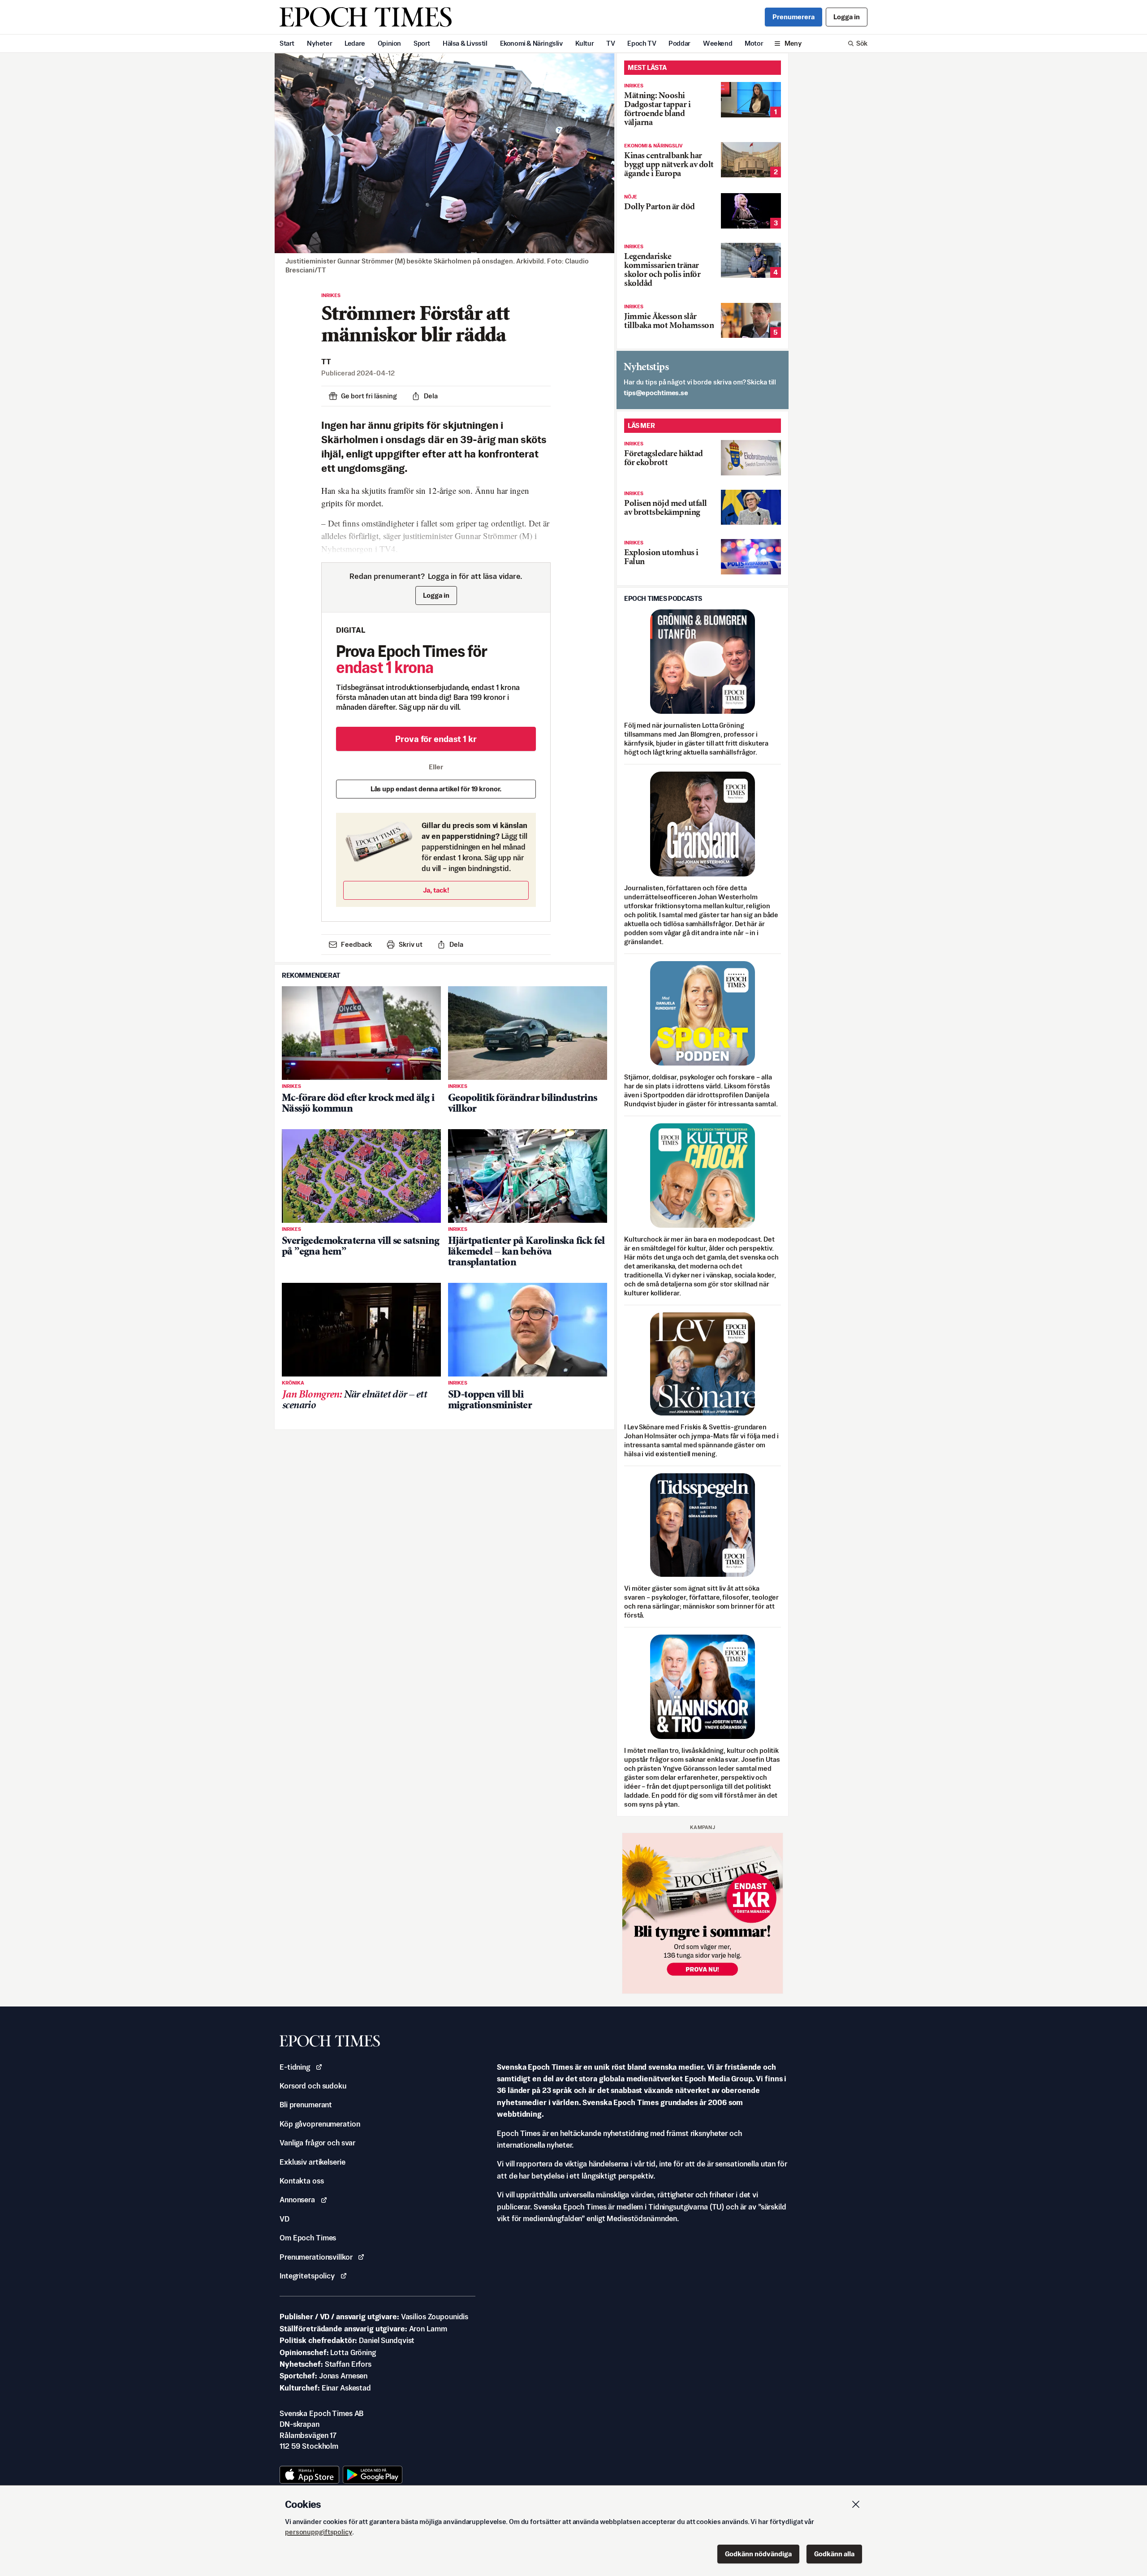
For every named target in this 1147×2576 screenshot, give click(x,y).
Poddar (679, 43)
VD (285, 2219)
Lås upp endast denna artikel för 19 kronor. (436, 789)
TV (610, 43)
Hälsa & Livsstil (465, 43)
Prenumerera (793, 17)
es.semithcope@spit (656, 393)
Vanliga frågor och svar (317, 2143)
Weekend (718, 43)
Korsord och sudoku (313, 2086)
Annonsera (297, 2200)
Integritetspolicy (307, 2276)
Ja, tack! (436, 890)
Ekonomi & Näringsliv (531, 43)
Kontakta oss (302, 2181)
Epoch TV (642, 43)
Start (287, 43)
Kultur (585, 43)
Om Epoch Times (308, 2238)
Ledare (355, 43)
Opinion (389, 43)
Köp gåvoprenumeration (320, 2124)
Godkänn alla (834, 2554)
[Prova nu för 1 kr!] (703, 1913)
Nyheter (319, 43)
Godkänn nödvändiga (758, 2554)
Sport (422, 43)
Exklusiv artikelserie (312, 2162)
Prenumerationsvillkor (316, 2257)
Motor (754, 43)
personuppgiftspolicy (319, 2532)
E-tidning (295, 2067)
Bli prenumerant (306, 2105)
